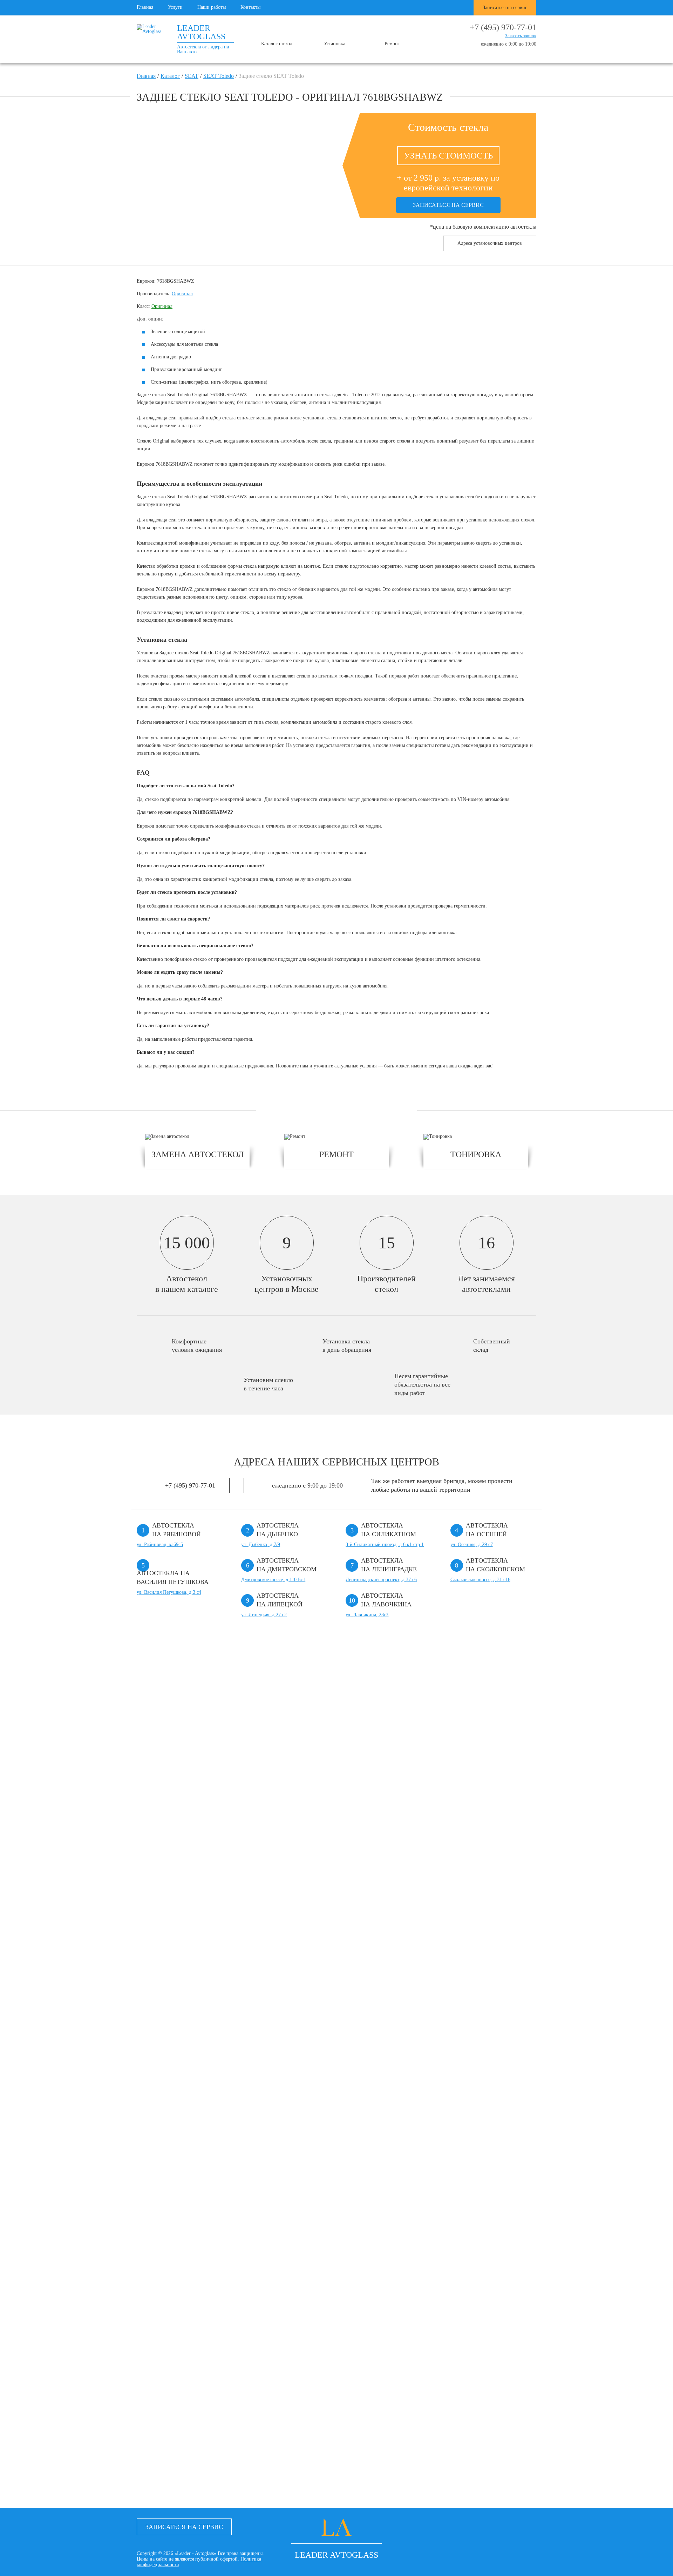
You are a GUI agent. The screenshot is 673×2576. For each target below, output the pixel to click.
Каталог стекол (277, 44)
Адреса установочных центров (490, 243)
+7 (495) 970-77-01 (503, 27)
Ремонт (392, 44)
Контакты (250, 7)
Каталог (170, 76)
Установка (335, 44)
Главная (145, 7)
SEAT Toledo (219, 76)
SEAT (192, 76)
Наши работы (212, 7)
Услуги (175, 7)
